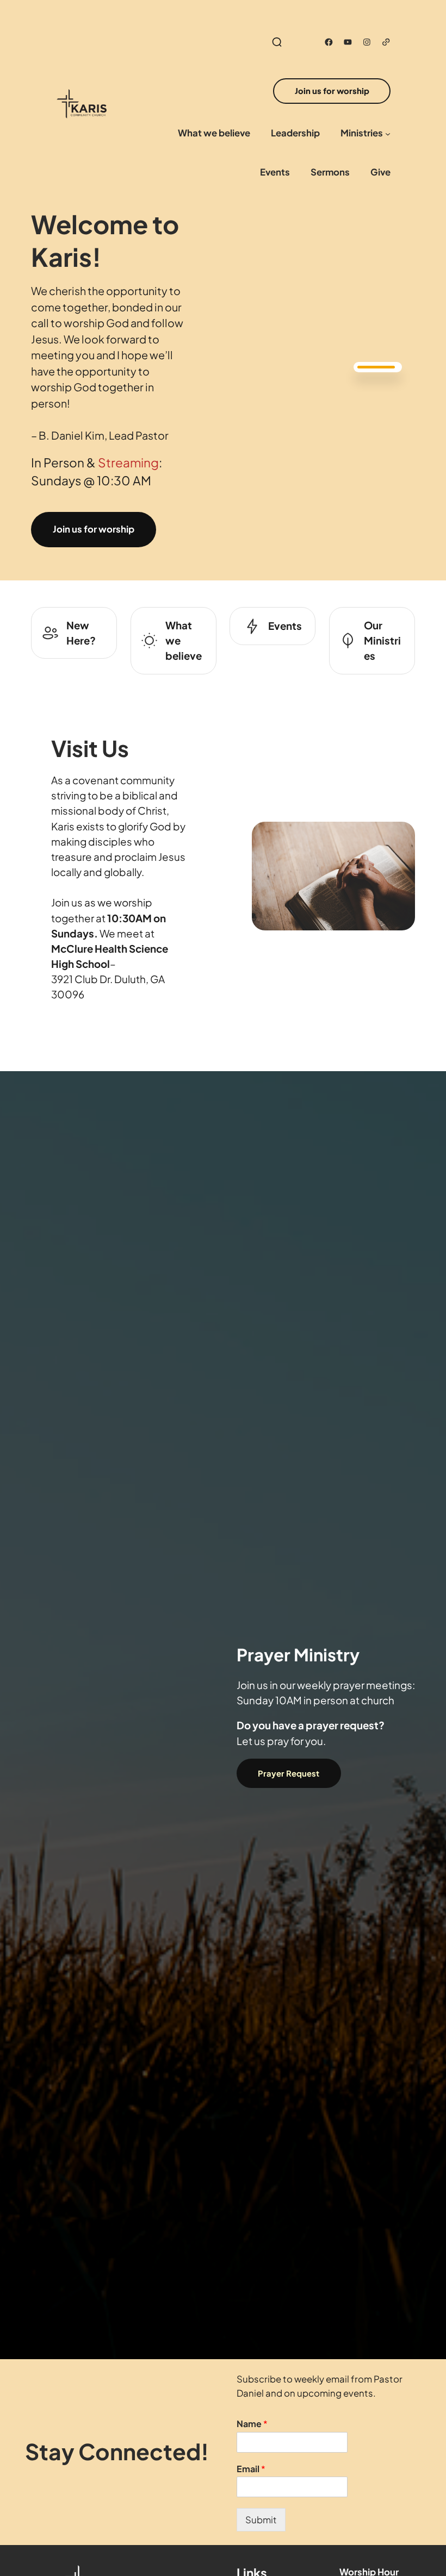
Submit (261, 2520)
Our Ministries (382, 640)
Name (252, 2424)
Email (251, 2469)
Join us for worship (94, 529)
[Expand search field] (277, 42)
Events (285, 626)
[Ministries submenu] (388, 134)
